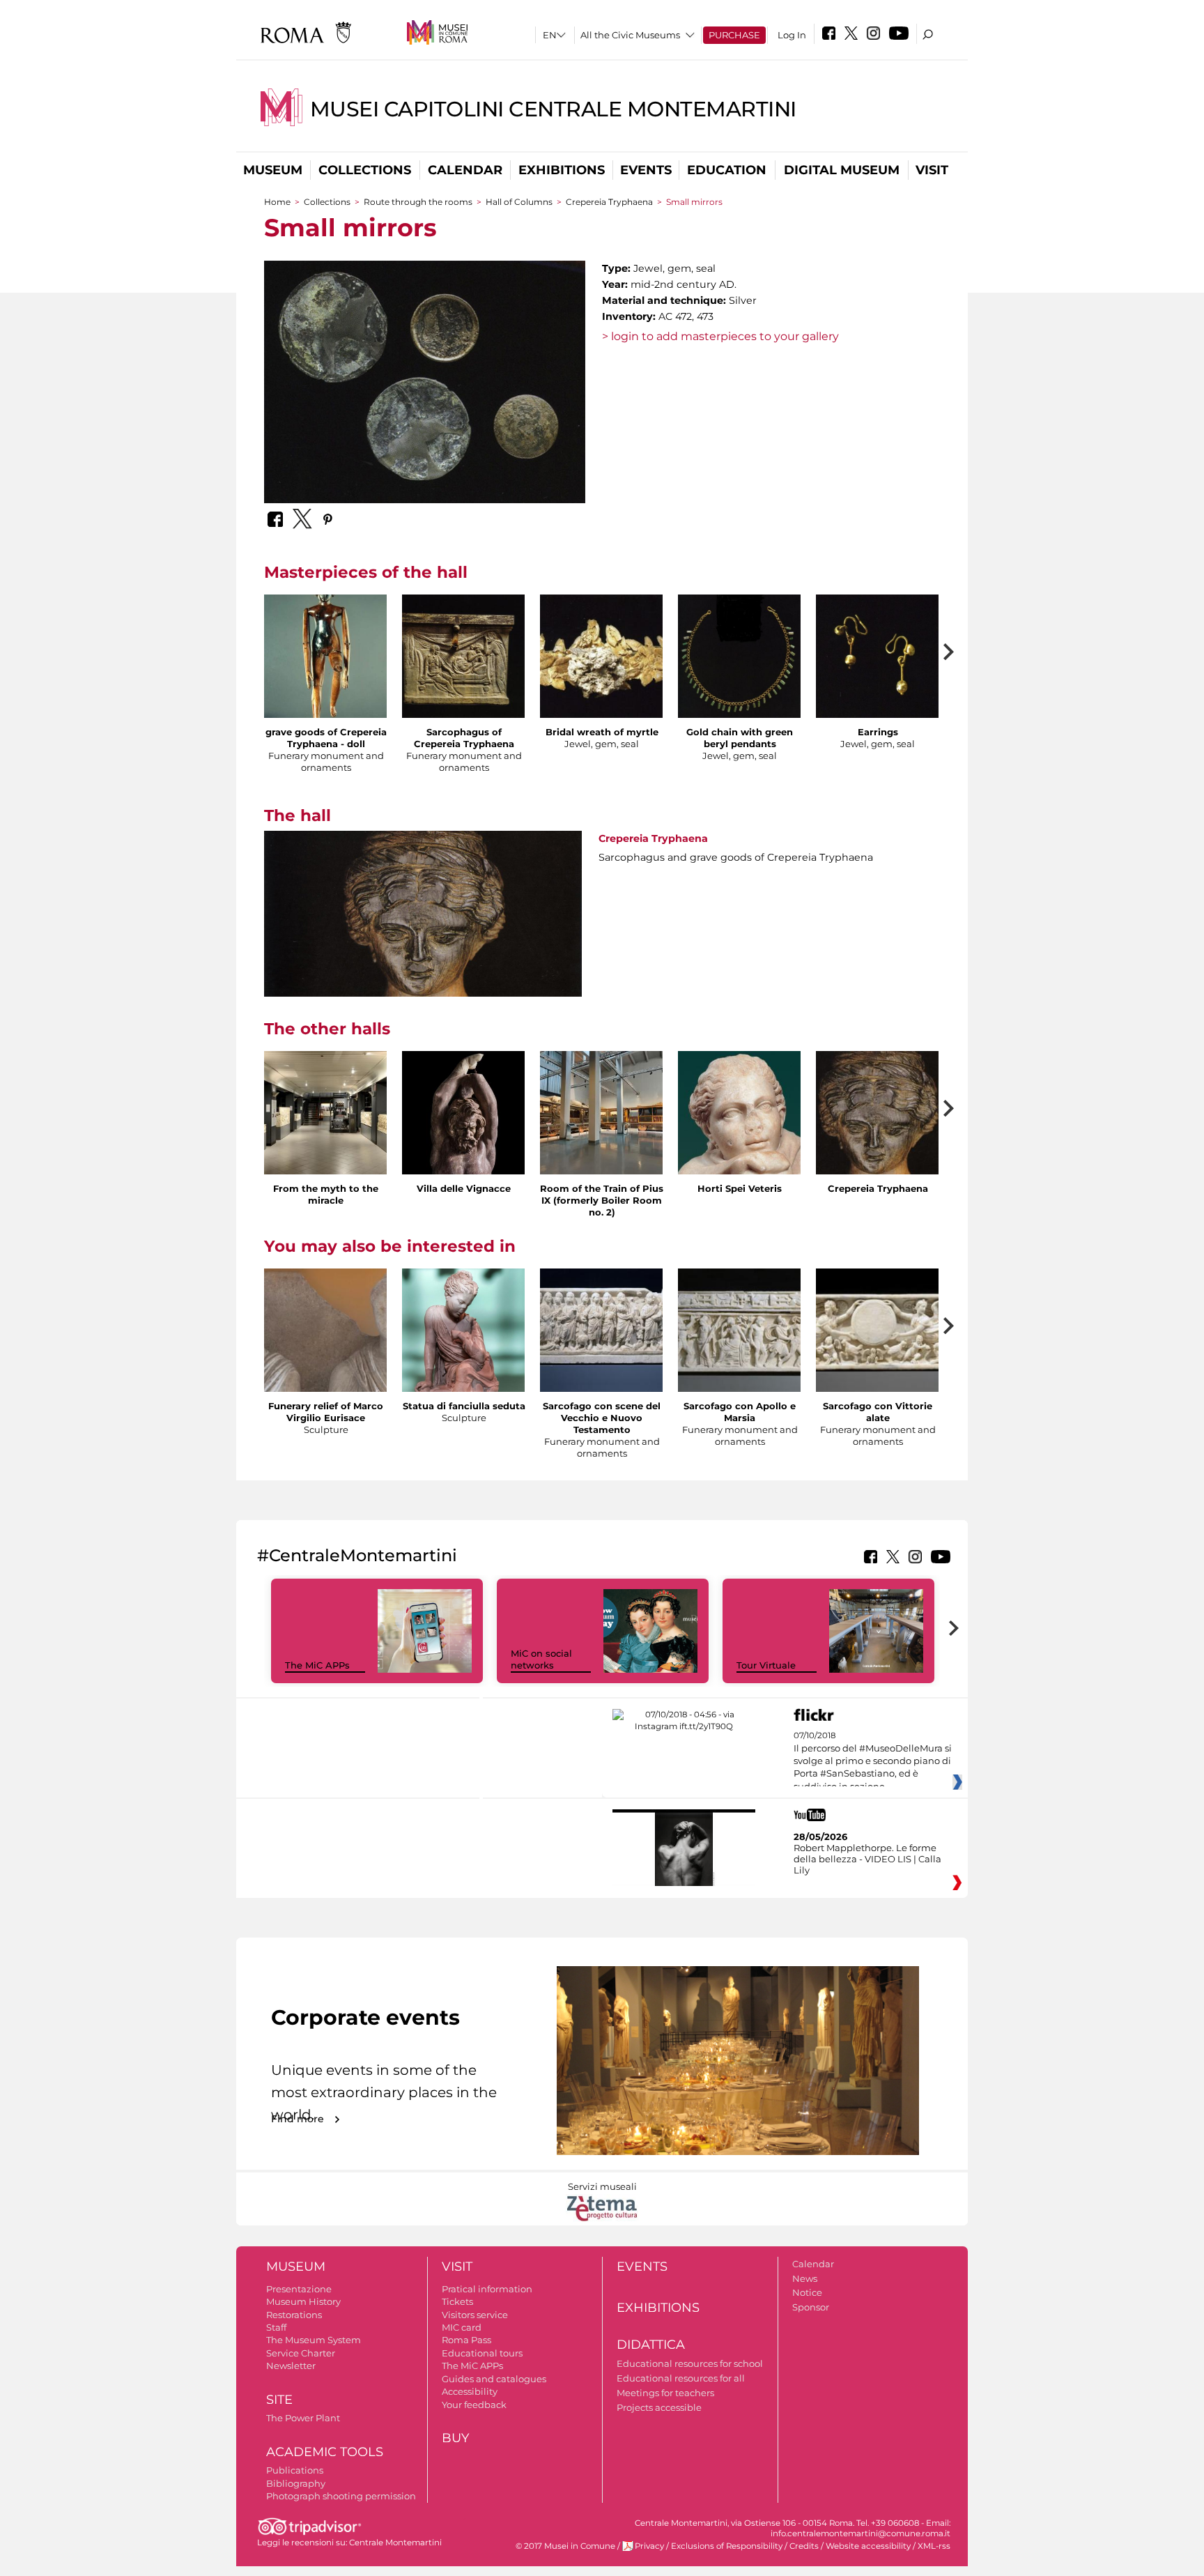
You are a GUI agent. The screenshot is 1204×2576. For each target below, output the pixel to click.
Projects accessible (659, 2407)
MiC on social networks (541, 1659)
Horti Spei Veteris (740, 1188)
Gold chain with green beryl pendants (740, 738)
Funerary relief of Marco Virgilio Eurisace (326, 1412)
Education (727, 170)
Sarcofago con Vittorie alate (878, 1412)
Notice (807, 2292)
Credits (804, 2546)
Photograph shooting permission (341, 2496)
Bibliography (296, 2483)
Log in (792, 35)
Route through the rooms (418, 202)
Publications (295, 2470)
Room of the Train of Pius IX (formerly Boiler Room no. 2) (602, 1200)
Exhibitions (562, 170)
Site (279, 2400)
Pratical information (487, 2289)
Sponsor (811, 2307)
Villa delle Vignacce (464, 1188)
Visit (932, 170)
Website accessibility (868, 2546)
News (805, 2278)
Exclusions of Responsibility (727, 2546)
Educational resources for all (681, 2378)
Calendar (465, 170)
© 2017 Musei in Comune (565, 2546)
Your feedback (474, 2405)
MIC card (462, 2327)
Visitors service (475, 2315)
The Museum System (314, 2340)
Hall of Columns (519, 202)
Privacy (649, 2546)
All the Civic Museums (630, 35)
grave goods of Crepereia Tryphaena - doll (326, 738)
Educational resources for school (690, 2363)
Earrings (878, 732)
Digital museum (842, 170)
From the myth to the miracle (326, 1194)
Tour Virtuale (766, 1665)
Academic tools (325, 2452)
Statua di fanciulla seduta (464, 1406)
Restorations (294, 2315)
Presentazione (299, 2289)
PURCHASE (734, 35)
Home (277, 202)
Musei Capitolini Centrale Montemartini (553, 109)
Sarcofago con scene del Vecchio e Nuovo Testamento (602, 1418)
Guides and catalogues (494, 2379)
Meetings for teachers (665, 2393)
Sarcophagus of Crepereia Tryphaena (464, 738)
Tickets (457, 2301)
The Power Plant (303, 2418)
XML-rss (934, 2546)
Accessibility (470, 2391)
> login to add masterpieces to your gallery (720, 336)
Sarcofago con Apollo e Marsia (740, 1412)
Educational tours (482, 2353)
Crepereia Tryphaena (610, 202)
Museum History (303, 2301)
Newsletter (291, 2366)
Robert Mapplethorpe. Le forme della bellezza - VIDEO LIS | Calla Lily (867, 1859)
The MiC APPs (317, 1665)
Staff (276, 2327)
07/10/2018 (873, 1761)
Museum (273, 170)
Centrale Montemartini (395, 2543)
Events (646, 170)
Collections (365, 170)
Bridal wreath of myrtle (602, 732)
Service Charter (301, 2353)
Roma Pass (466, 2340)
